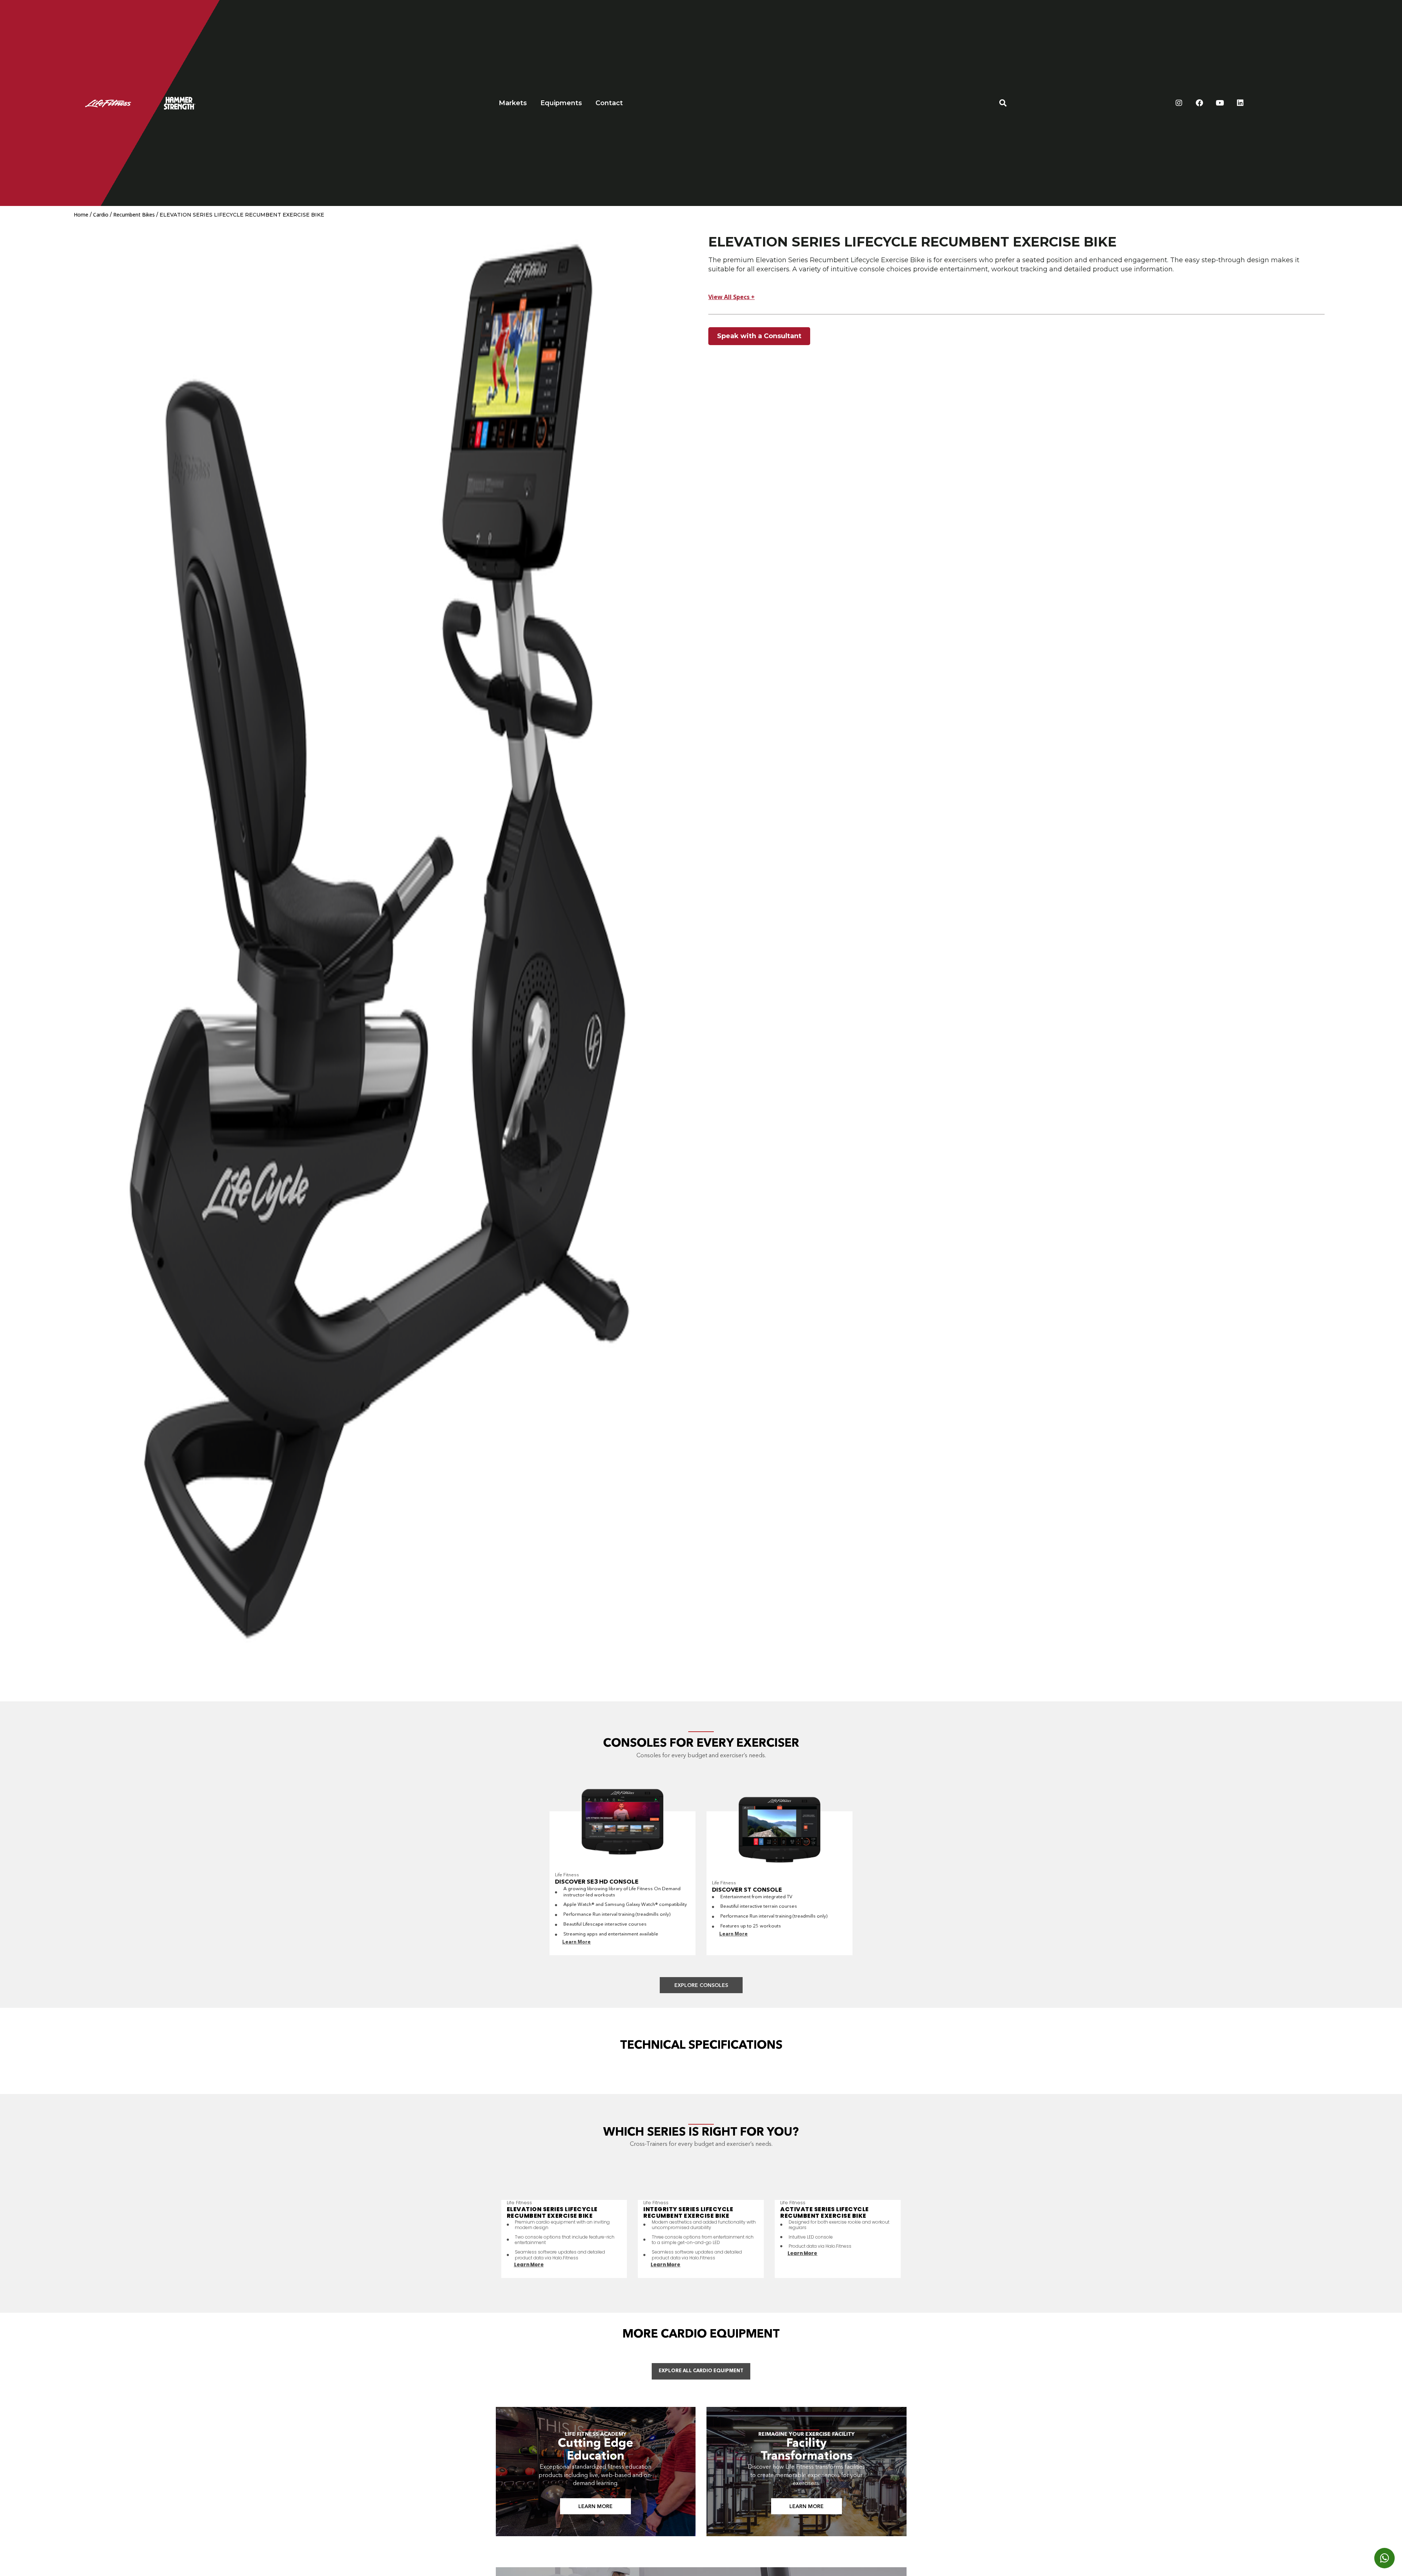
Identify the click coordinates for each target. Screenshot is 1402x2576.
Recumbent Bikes (134, 215)
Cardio (101, 215)
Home (81, 215)
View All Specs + (731, 297)
